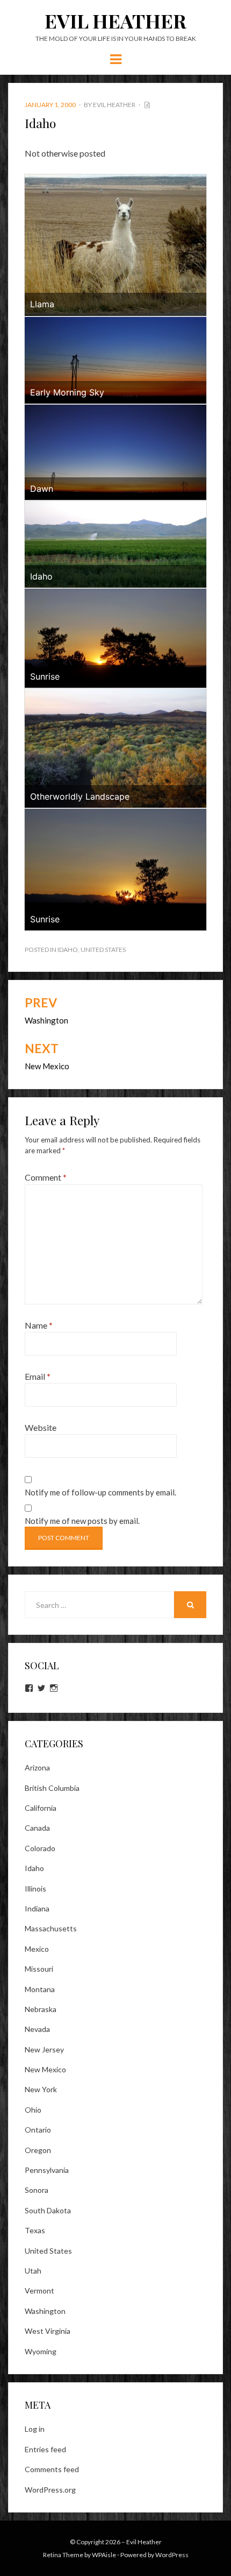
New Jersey (44, 2049)
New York (41, 2089)
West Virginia (48, 2331)
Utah (33, 2271)
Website (41, 1427)
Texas (35, 2230)
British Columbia (52, 1788)
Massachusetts (51, 1928)
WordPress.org (50, 2490)
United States (103, 950)
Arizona (37, 1767)
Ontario (38, 2130)
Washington (45, 2311)
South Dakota (48, 2210)
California (41, 1808)
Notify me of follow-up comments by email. (100, 1492)
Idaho (68, 950)
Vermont (39, 2291)
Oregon (38, 2150)
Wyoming (41, 2351)
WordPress (172, 2555)
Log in (35, 2429)
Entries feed (45, 2449)
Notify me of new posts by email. (82, 1521)
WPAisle (104, 2555)
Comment (46, 1177)
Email (38, 1376)
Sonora (37, 2190)
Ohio (33, 2110)
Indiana (37, 1908)
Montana (40, 1989)
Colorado (40, 1848)
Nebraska (41, 2009)
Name (39, 1325)
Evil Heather (115, 20)
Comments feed (52, 2469)
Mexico (37, 1949)
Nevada (37, 2029)
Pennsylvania (47, 2170)
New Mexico (45, 2069)
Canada (37, 1828)
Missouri (39, 1969)
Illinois (35, 1889)
